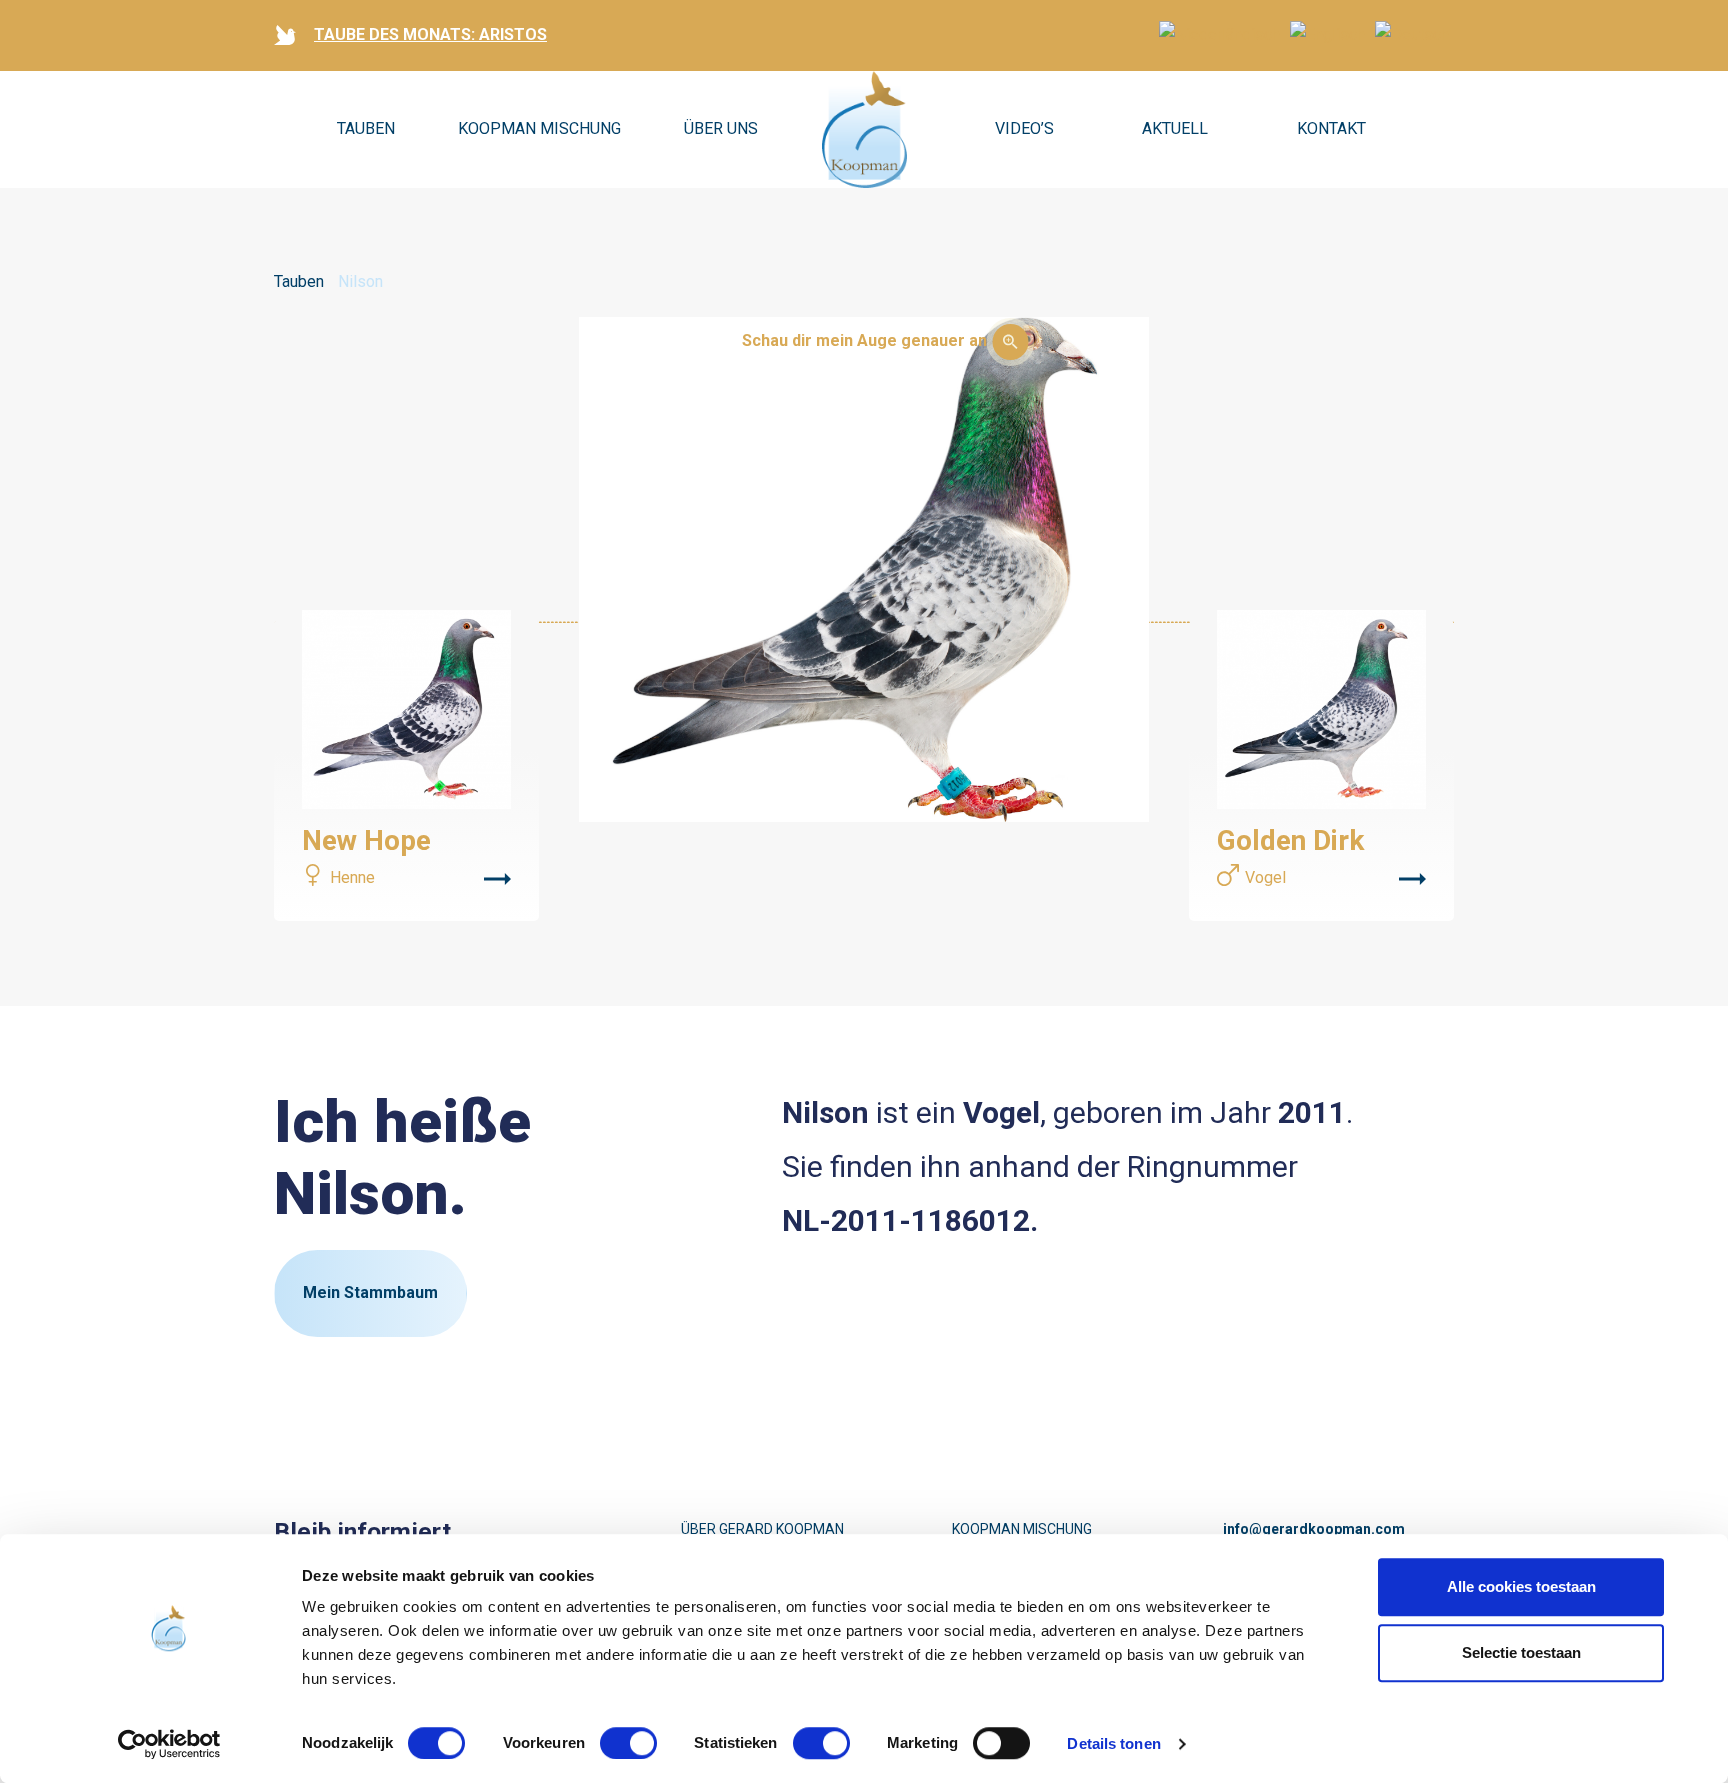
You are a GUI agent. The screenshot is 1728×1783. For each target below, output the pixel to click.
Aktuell (1175, 128)
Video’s (1024, 128)
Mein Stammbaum (370, 1292)
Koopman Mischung (539, 128)
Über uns (721, 128)
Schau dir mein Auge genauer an (864, 340)
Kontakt (1331, 128)
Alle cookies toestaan (1521, 1586)
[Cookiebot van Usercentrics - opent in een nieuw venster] (169, 1744)
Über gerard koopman (762, 1529)
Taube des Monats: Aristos (430, 34)
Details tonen (1113, 1743)
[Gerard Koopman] (864, 130)
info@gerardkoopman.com (1314, 1529)
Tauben (366, 128)
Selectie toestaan (1521, 1652)
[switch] (628, 1743)
